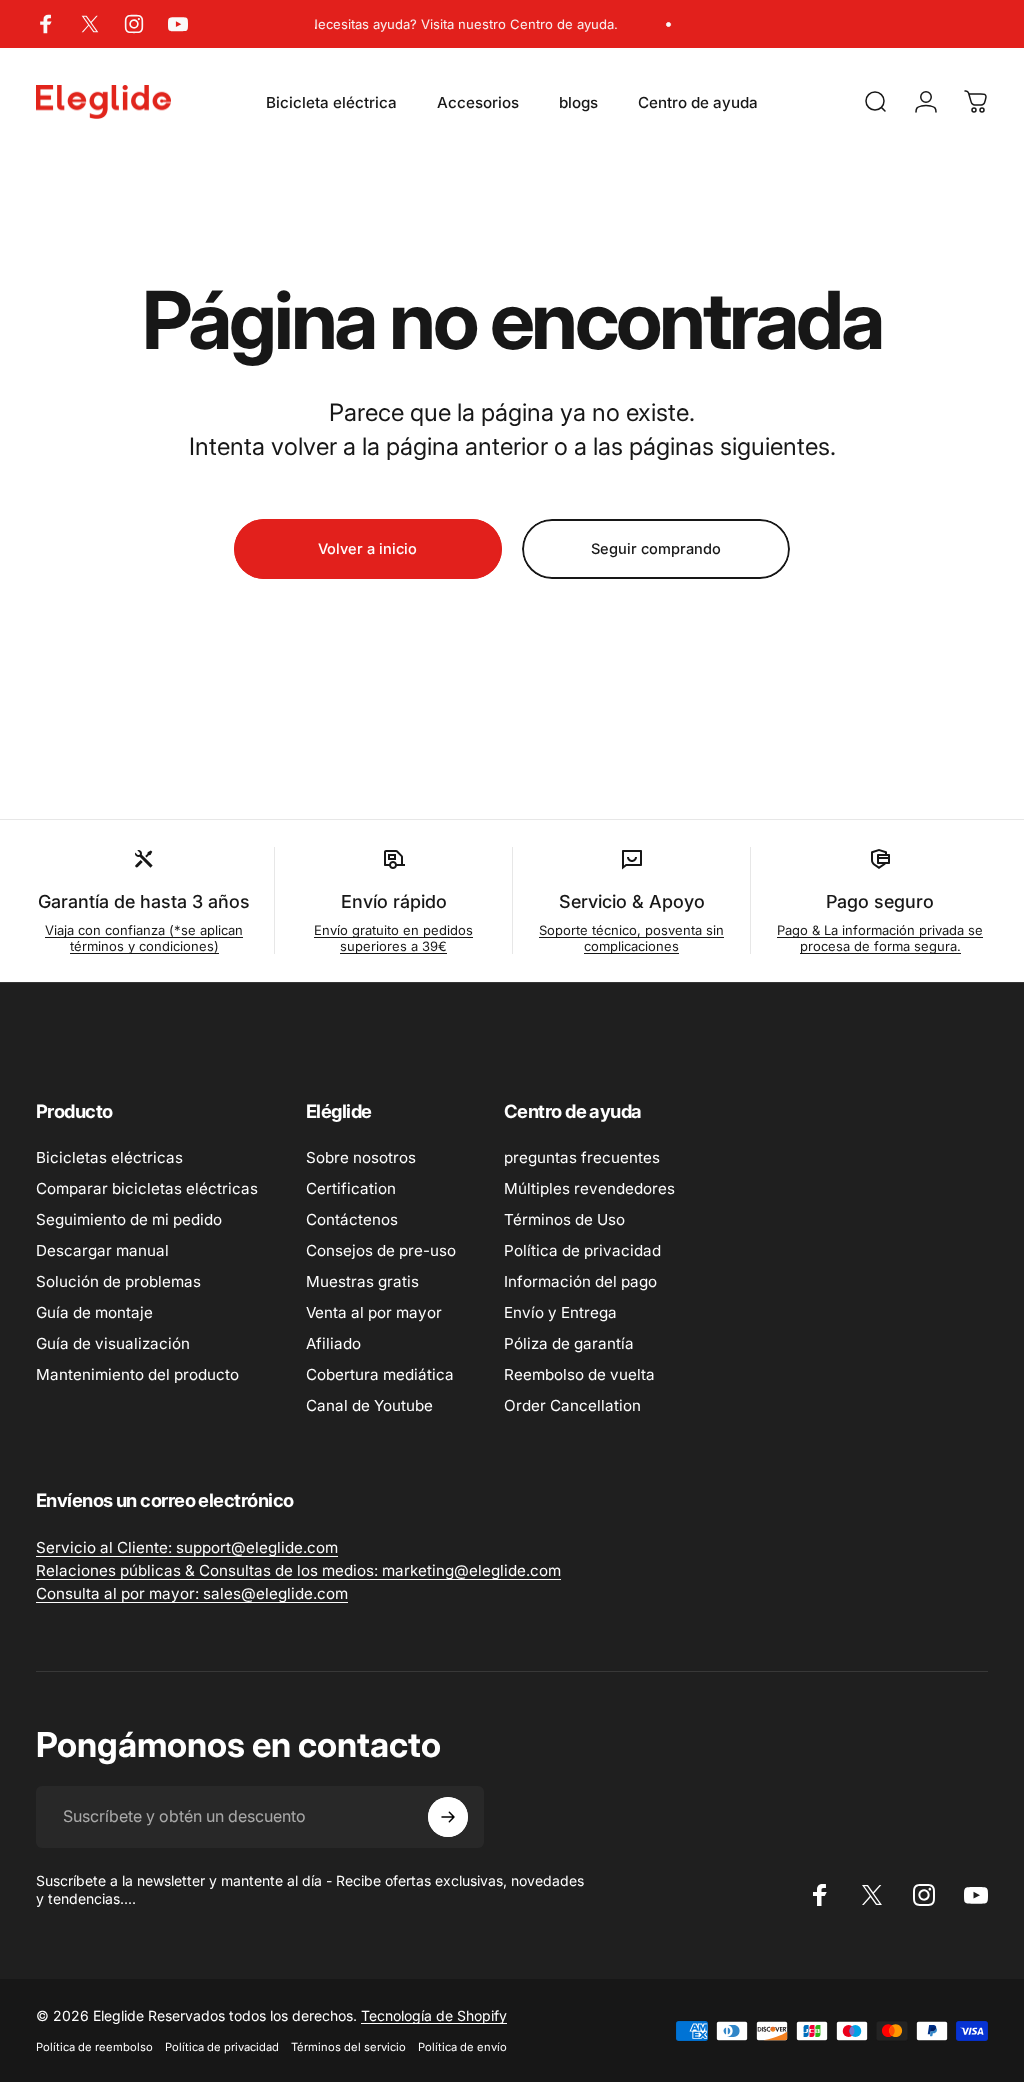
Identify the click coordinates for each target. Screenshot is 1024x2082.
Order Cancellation (572, 1405)
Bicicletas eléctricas (109, 1157)
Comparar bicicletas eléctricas (147, 1188)
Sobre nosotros (361, 1157)
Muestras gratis (362, 1281)
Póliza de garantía (569, 1343)
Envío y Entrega (560, 1312)
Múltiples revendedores (589, 1188)
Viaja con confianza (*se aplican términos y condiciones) (144, 938)
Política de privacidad (582, 1250)
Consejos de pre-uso (381, 1250)
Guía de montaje (94, 1312)
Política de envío (462, 2047)
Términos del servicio (348, 2047)
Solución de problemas (118, 1281)
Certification (351, 1188)
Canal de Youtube (369, 1405)
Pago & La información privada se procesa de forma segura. (880, 938)
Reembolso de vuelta (579, 1374)
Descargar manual (102, 1250)
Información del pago (580, 1281)
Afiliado (333, 1343)
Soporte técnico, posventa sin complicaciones (631, 938)
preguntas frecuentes (582, 1157)
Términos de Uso (564, 1219)
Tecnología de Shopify (434, 2015)
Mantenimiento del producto (137, 1374)
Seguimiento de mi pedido (129, 1219)
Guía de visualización (113, 1343)
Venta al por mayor (374, 1312)
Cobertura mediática (380, 1374)
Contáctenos (352, 1219)
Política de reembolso (94, 2047)
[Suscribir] (448, 1817)
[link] (187, 1547)
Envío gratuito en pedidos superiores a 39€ (393, 938)
